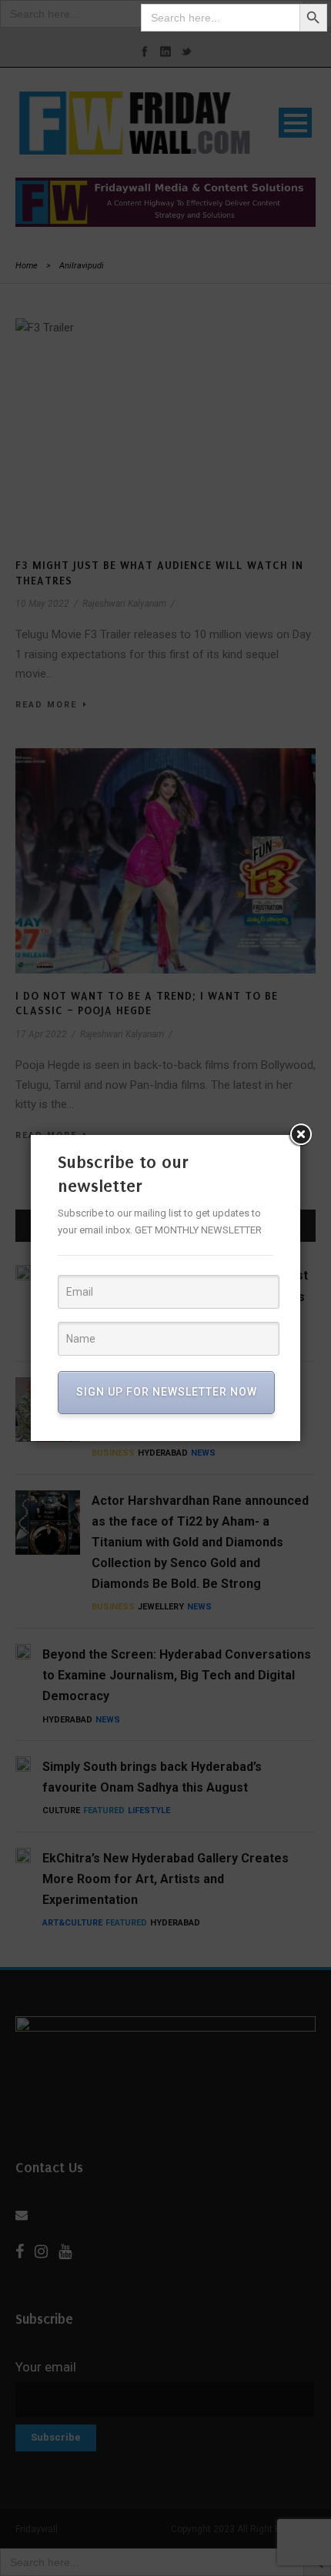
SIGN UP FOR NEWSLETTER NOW (167, 1392)
